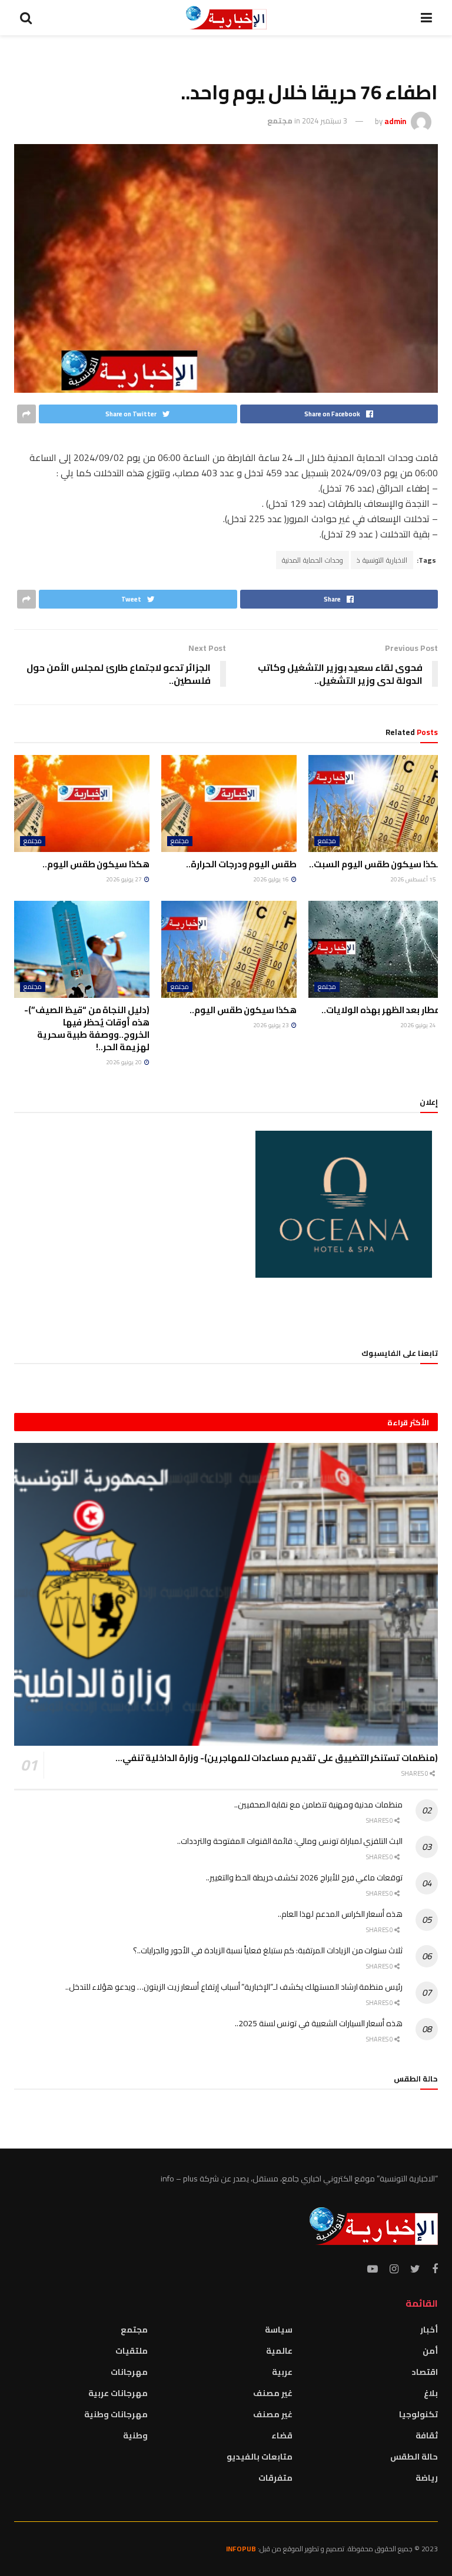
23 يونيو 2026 (272, 1025)
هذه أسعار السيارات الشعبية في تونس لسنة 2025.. (319, 2023)
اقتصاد (425, 2372)
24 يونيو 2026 (419, 1025)
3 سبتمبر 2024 (325, 121)
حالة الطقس (414, 2457)
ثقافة (427, 2435)
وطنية (135, 2435)
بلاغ (431, 2393)
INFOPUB (241, 2549)
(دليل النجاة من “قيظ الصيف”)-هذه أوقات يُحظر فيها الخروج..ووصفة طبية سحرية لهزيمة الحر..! (87, 1028)
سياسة (279, 2330)
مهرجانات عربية (118, 2393)
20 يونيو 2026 (124, 1062)
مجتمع (280, 121)
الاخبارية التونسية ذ (382, 560)
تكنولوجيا (418, 2414)
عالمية (279, 2351)
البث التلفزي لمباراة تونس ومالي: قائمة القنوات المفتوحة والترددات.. (290, 1841)
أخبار (429, 2330)
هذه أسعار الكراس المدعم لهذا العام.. (340, 1914)
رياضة (427, 2478)
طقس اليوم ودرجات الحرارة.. (241, 864)
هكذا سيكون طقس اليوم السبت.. (376, 864)
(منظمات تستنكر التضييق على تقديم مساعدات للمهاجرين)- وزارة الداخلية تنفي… (277, 1758)
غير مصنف (273, 2393)
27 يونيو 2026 (124, 879)
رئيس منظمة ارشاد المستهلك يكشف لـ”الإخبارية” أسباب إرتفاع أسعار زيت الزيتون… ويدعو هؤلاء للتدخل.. (234, 1987)
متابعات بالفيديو (260, 2457)
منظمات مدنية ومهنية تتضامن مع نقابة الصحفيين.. (318, 1805)
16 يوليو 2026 (272, 879)
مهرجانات (129, 2372)
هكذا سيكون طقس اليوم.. (96, 864)
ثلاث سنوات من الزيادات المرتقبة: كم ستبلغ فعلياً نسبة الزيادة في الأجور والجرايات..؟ (268, 1950)
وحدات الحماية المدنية (313, 560)
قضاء (282, 2435)
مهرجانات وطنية (116, 2414)
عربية (282, 2372)
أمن (430, 2351)
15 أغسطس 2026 (414, 879)
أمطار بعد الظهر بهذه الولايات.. (383, 1010)
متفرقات (275, 2478)
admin (395, 121)
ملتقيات (132, 2351)
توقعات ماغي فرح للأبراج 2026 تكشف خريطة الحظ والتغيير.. (304, 1877)
